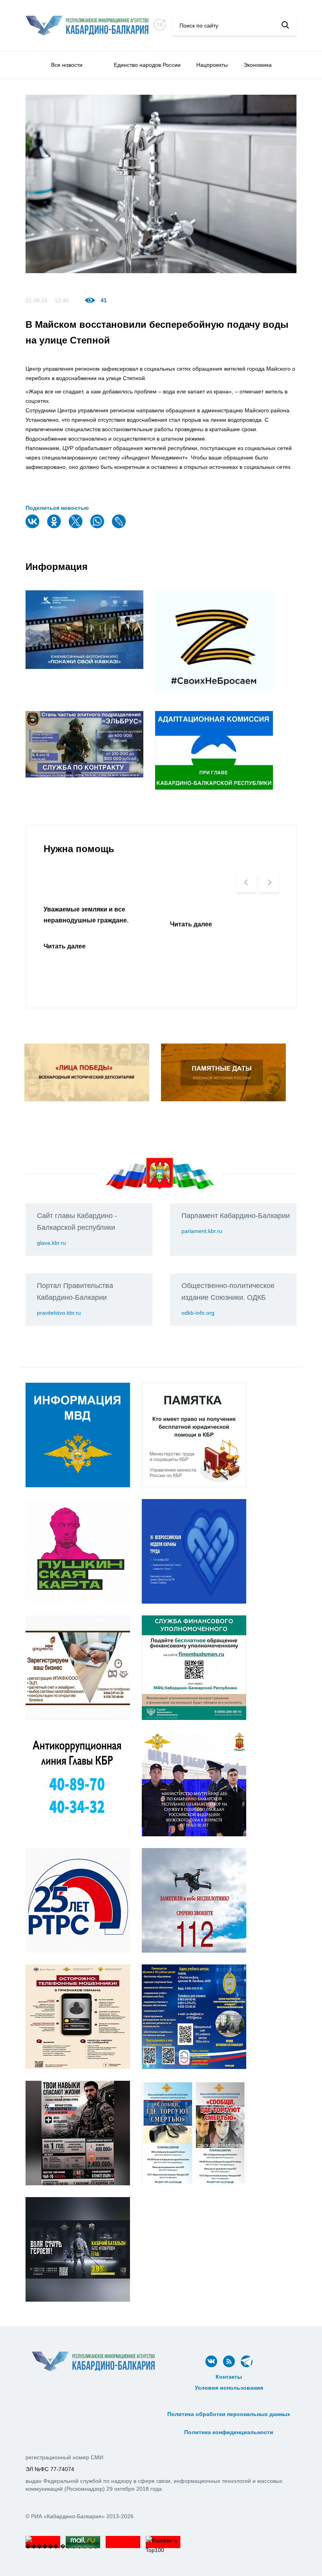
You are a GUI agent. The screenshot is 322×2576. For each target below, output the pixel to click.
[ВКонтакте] (33, 526)
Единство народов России (147, 65)
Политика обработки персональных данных (229, 2414)
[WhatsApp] (98, 526)
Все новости (67, 65)
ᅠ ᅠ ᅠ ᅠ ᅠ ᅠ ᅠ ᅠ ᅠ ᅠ (229, 2405)
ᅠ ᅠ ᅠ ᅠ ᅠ (229, 2396)
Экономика (258, 65)
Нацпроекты (212, 65)
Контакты (229, 2377)
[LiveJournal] (120, 526)
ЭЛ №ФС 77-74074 (50, 2469)
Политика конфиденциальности (229, 2432)
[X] (77, 526)
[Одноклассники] (55, 526)
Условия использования (229, 2388)
